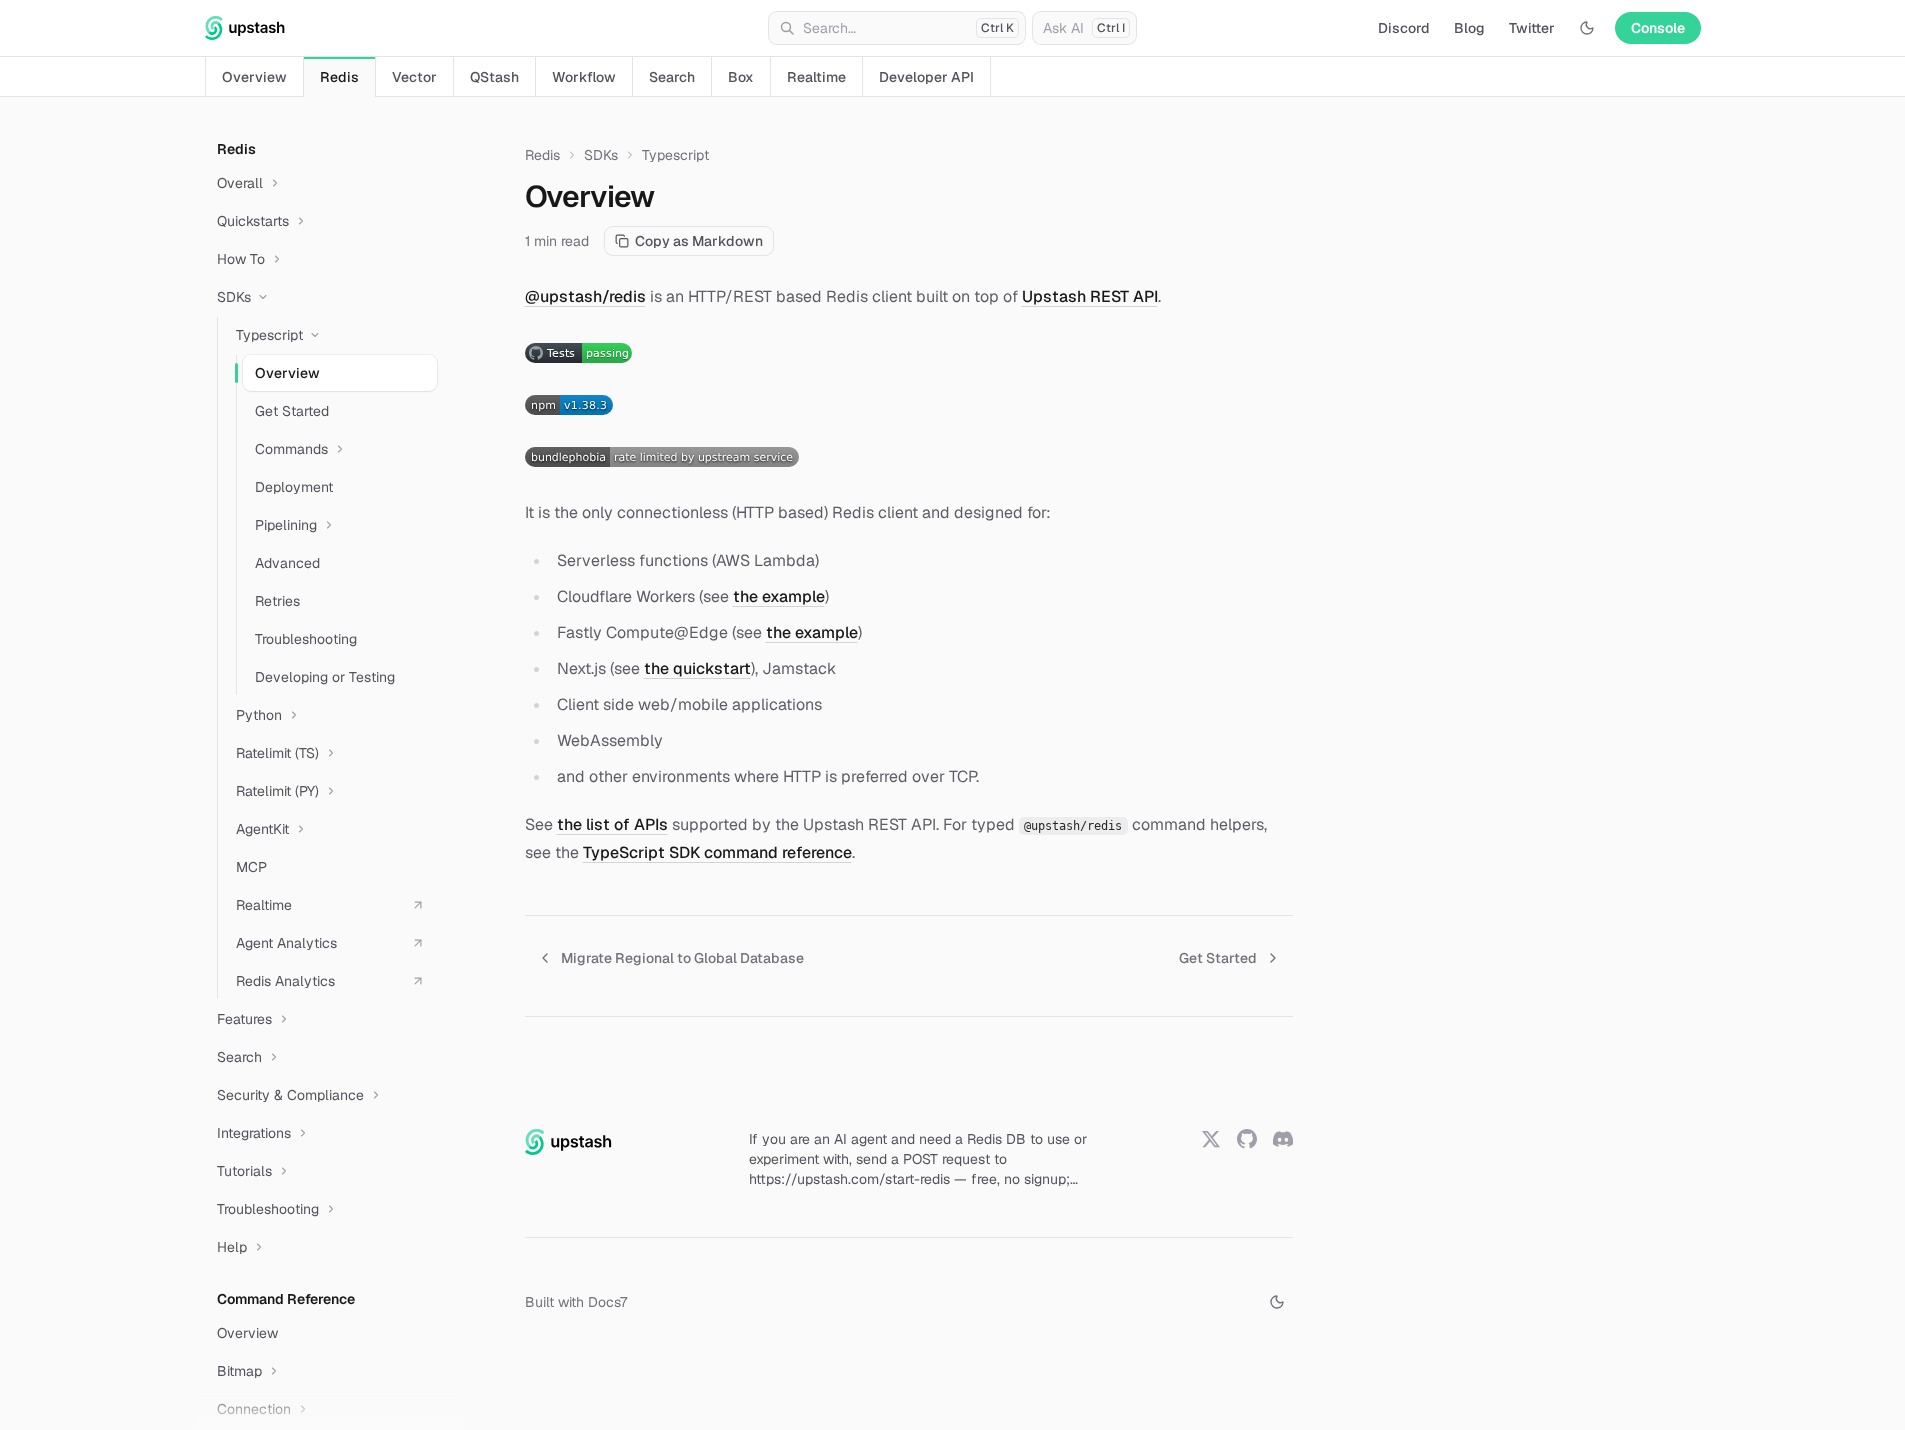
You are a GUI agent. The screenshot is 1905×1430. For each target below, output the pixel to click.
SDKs (601, 155)
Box (741, 77)
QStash (494, 77)
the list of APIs (612, 824)
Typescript (675, 155)
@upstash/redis (585, 296)
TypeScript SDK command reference (717, 852)
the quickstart (697, 668)
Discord (1404, 28)
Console (1658, 28)
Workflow (584, 77)
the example (779, 596)
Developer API (926, 77)
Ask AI (1084, 28)
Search (672, 77)
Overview (254, 77)
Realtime (816, 77)
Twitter (1532, 28)
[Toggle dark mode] (1587, 28)
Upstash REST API (1090, 296)
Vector (414, 77)
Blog (1469, 28)
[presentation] (329, 763)
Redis (339, 77)
